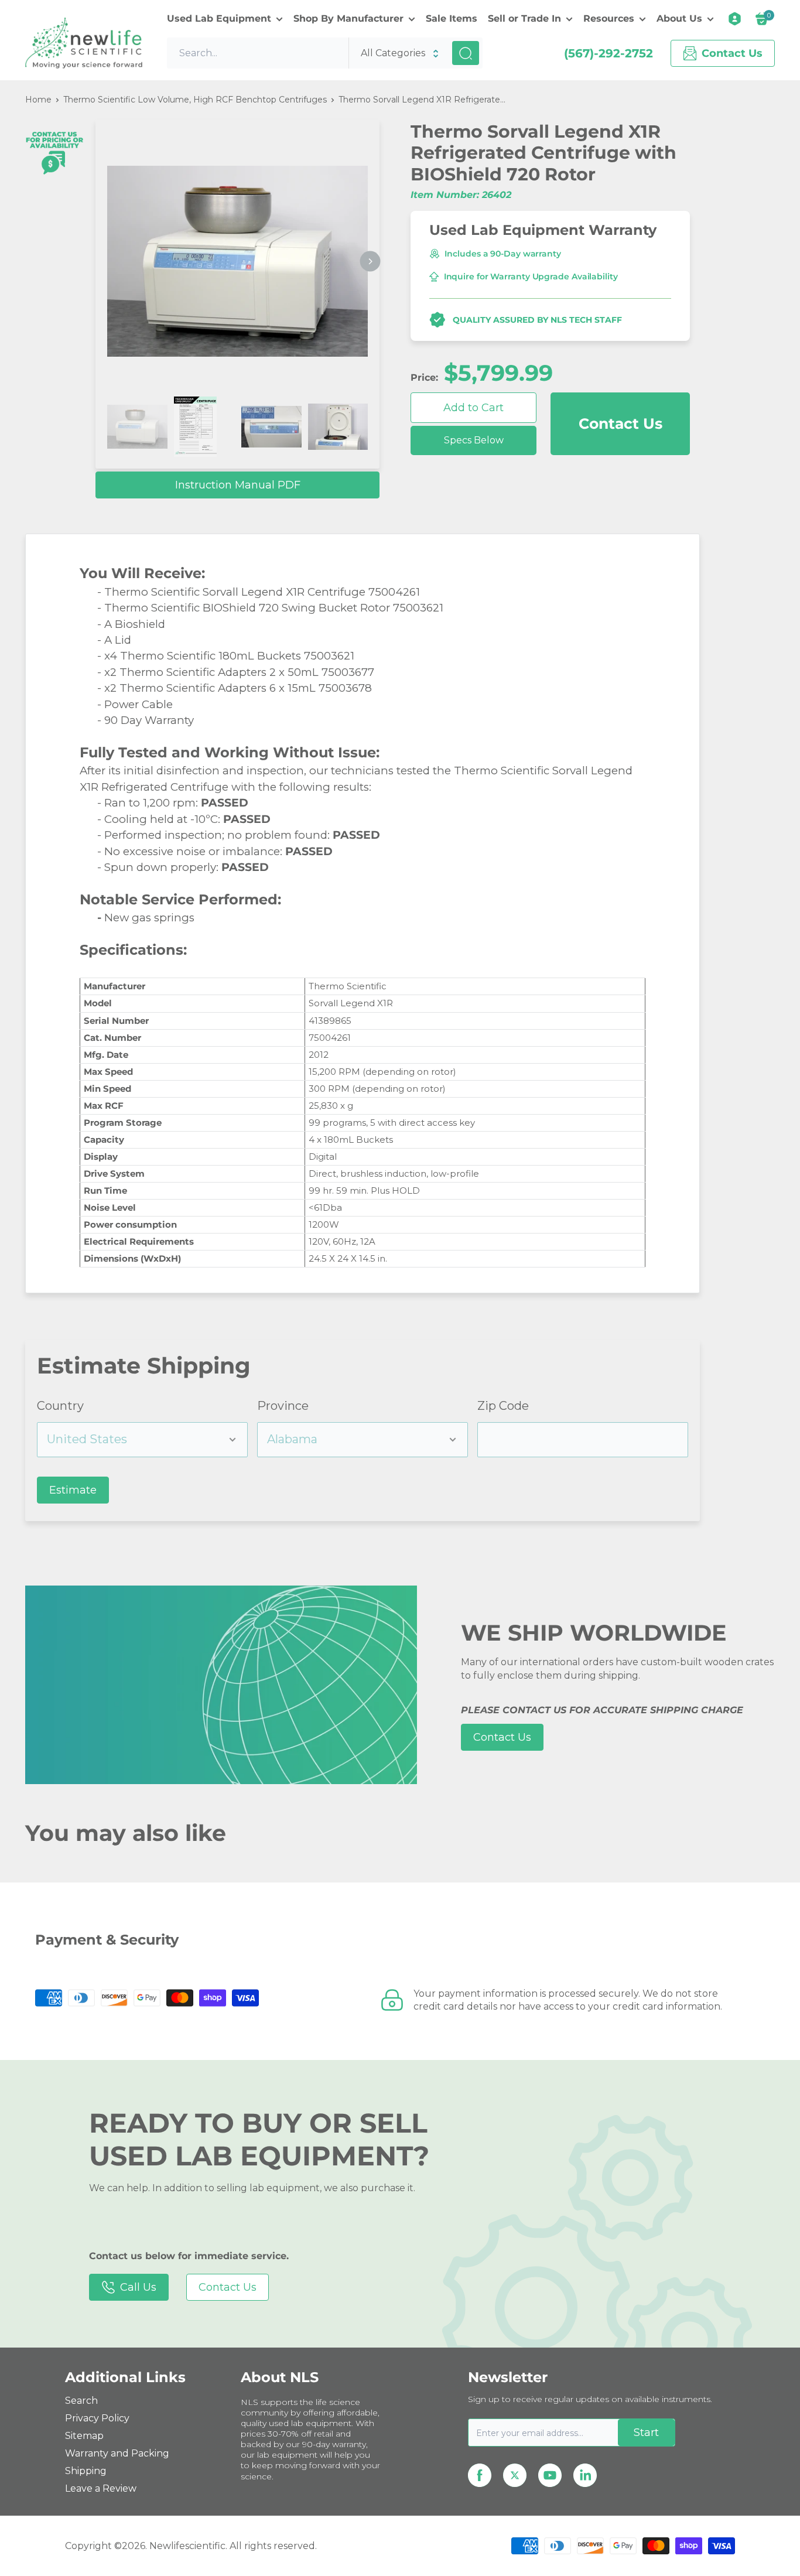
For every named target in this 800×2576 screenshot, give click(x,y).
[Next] (370, 262)
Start (646, 2432)
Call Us (138, 2287)
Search (81, 2401)
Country (60, 1406)
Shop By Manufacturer (348, 18)
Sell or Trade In (524, 18)
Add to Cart (473, 408)
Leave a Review (101, 2488)
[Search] (466, 53)
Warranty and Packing (117, 2453)
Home (38, 100)
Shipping (86, 2471)
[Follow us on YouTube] (550, 2475)
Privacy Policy (97, 2418)
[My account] (735, 19)
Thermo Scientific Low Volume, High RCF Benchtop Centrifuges (195, 100)
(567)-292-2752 (608, 53)
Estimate (73, 1490)
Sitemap (84, 2436)
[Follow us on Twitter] (515, 2475)
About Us (679, 18)
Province (283, 1406)
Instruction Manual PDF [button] (238, 485)
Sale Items (452, 18)
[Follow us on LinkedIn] (585, 2475)
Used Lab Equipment (219, 18)
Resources (609, 18)
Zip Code (503, 1406)
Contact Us (620, 423)
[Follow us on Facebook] (480, 2475)
